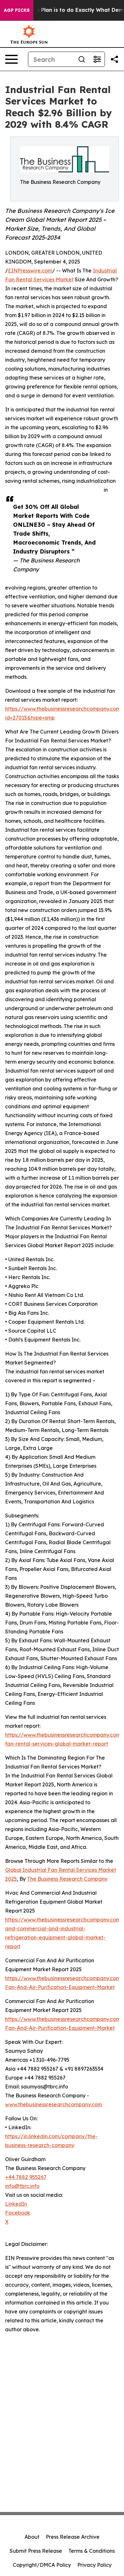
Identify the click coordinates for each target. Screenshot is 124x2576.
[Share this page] (114, 59)
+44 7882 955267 (26, 2177)
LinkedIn (16, 2204)
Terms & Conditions (92, 2551)
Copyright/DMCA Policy (42, 2565)
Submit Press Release (36, 2551)
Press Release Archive (73, 2537)
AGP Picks (17, 10)
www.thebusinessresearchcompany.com (54, 2104)
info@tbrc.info (22, 2186)
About (32, 2537)
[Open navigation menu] (11, 59)
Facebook (18, 2213)
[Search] (82, 59)
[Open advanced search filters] (97, 59)
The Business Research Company (67, 1879)
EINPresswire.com (30, 271)
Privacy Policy (94, 2565)
